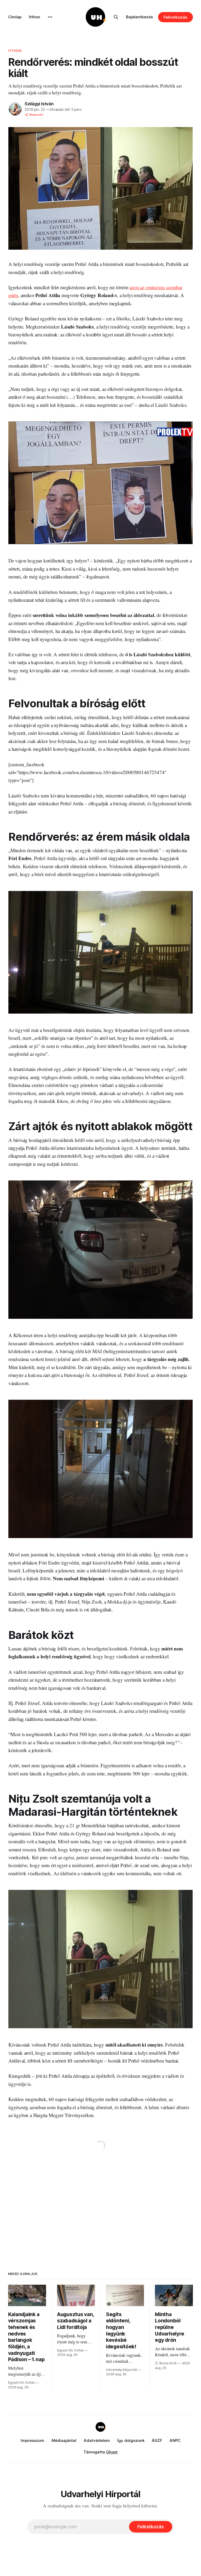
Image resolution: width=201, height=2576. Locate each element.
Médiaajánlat (64, 2440)
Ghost (112, 2452)
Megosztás (36, 115)
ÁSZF (157, 2440)
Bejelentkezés (139, 17)
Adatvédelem (97, 2440)
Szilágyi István (39, 104)
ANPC (175, 2440)
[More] (50, 17)
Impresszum (32, 2440)
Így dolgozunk (131, 2440)
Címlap (15, 17)
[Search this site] (116, 17)
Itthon (34, 17)
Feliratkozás (175, 17)
